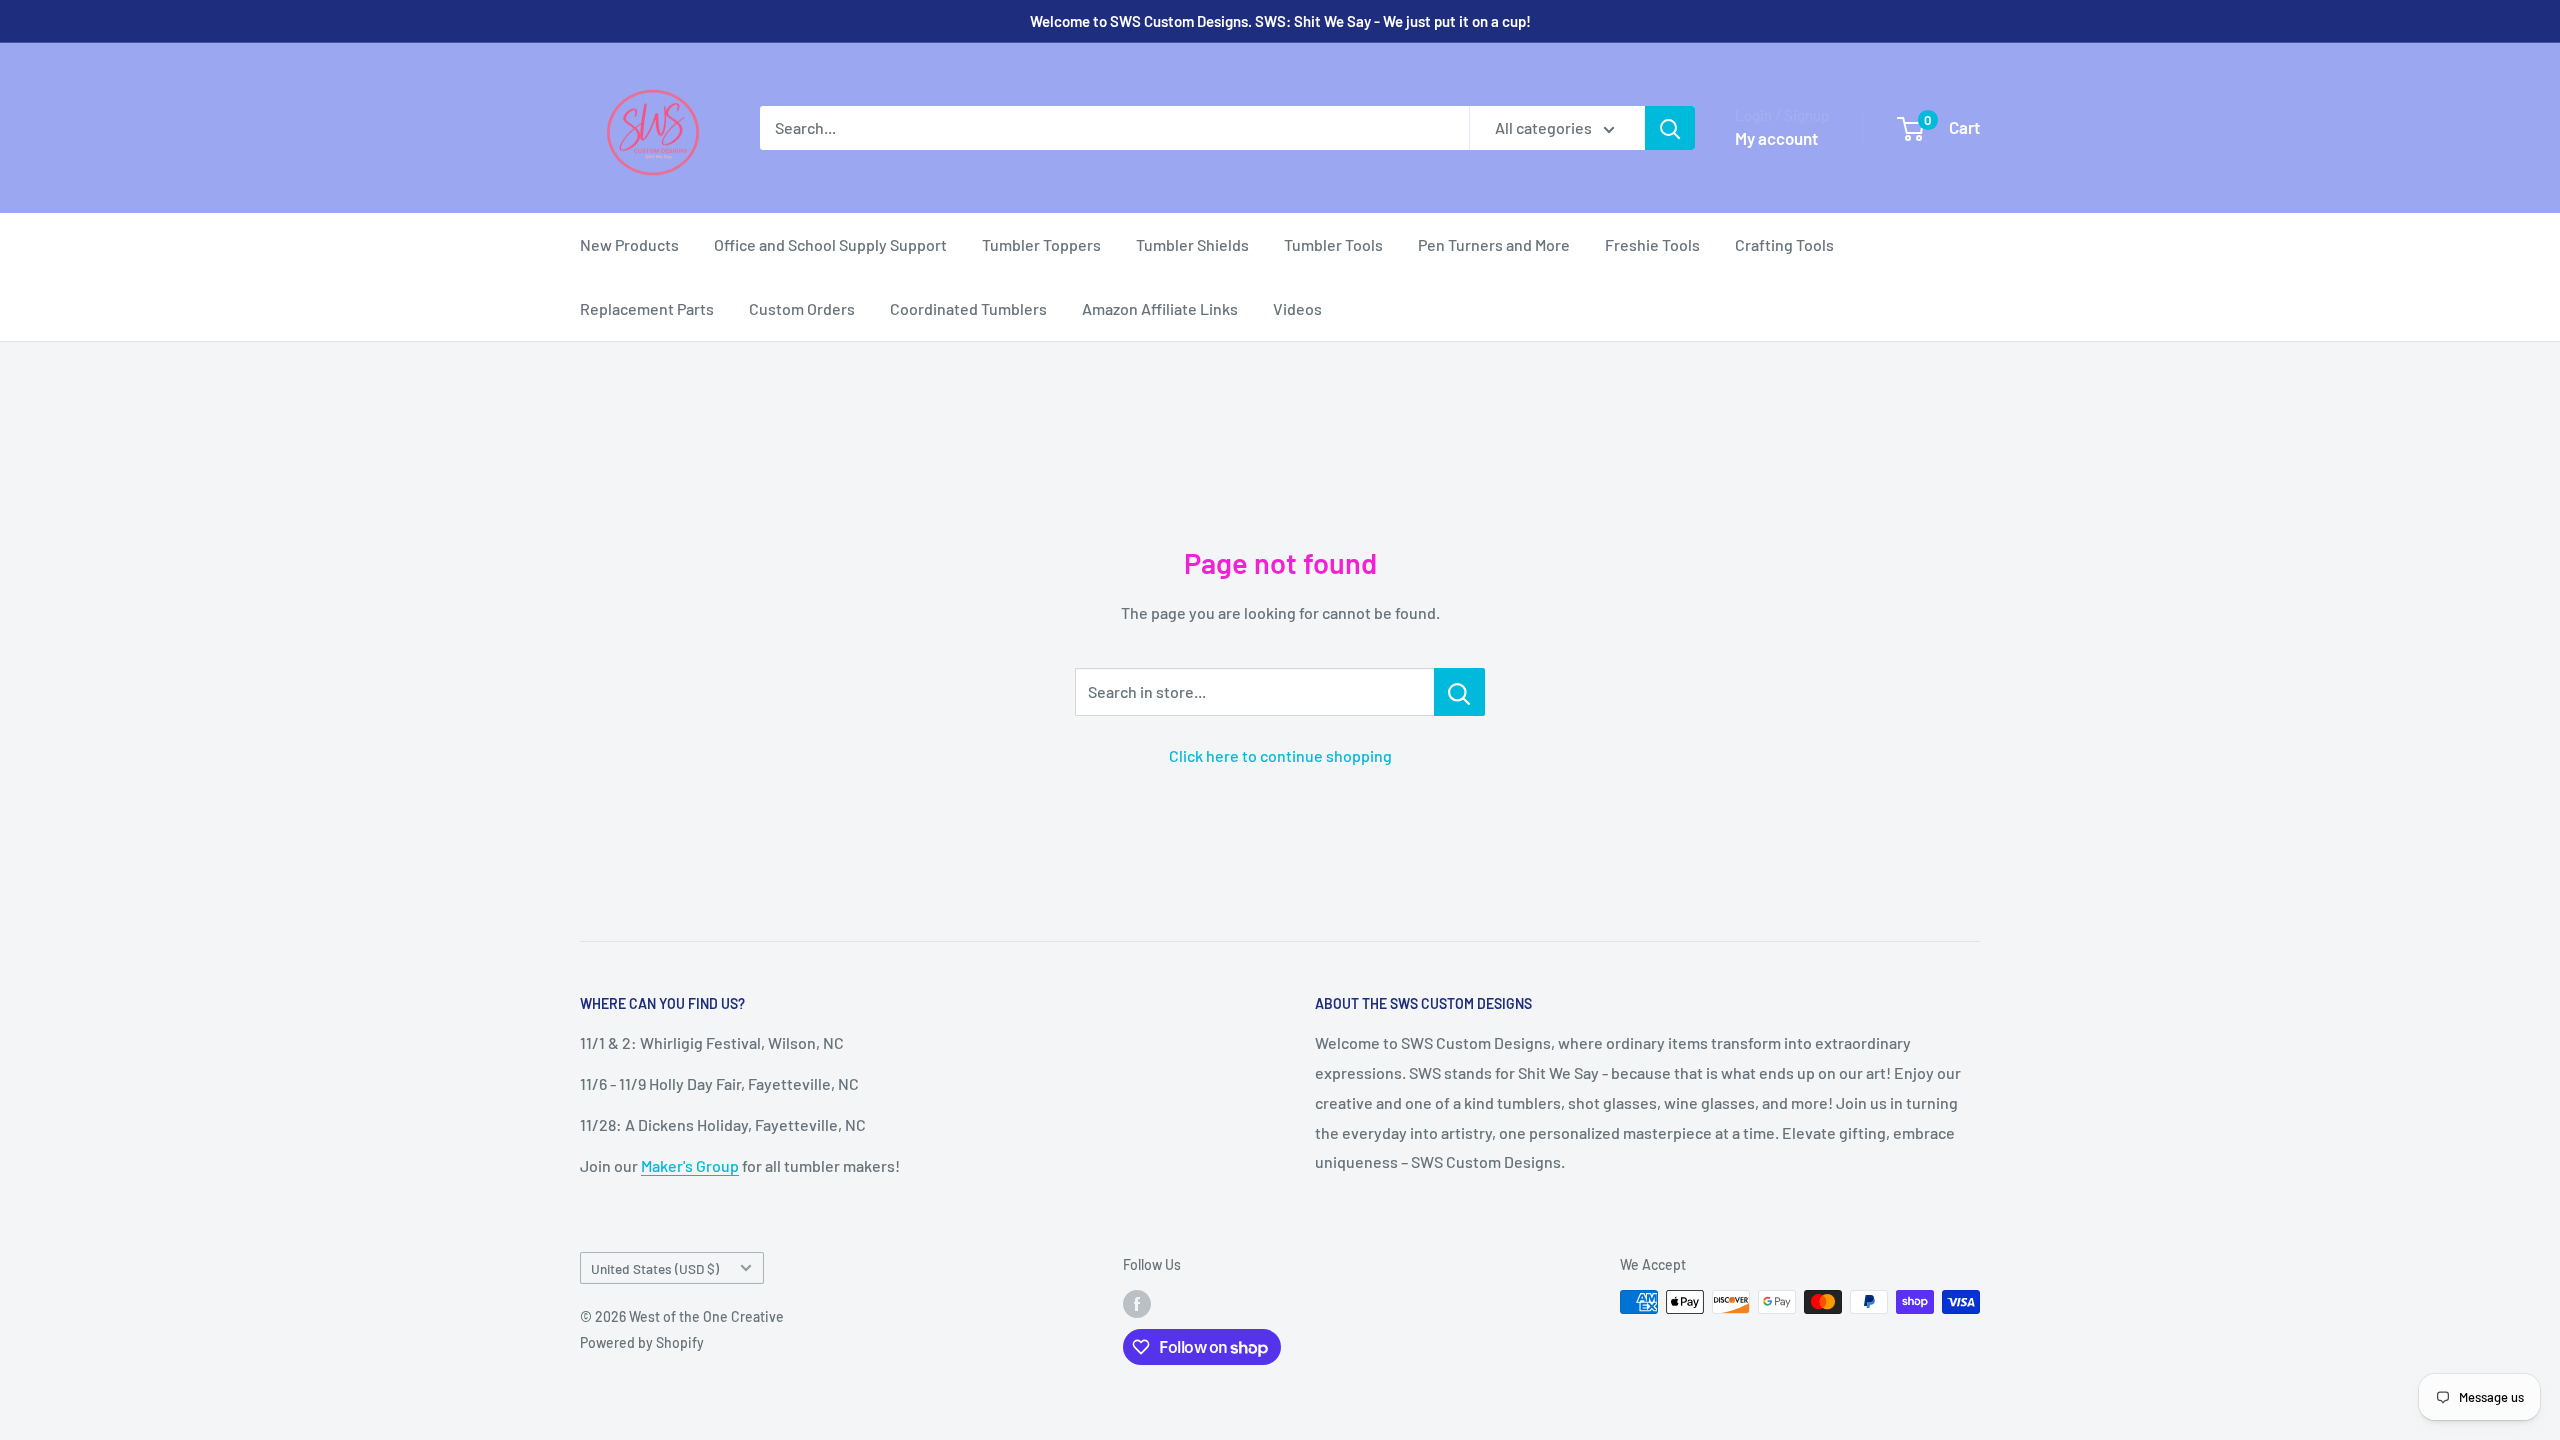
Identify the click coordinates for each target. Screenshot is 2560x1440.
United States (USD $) (655, 1268)
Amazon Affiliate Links (1160, 308)
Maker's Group (690, 1165)
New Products (629, 244)
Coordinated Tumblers (968, 308)
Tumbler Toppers (1041, 244)
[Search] (1670, 128)
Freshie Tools (1652, 244)
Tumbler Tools (1333, 244)
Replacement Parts (647, 308)
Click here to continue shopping (1280, 755)
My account (1776, 138)
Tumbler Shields (1192, 244)
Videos (1297, 308)
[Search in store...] (1459, 692)
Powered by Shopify (642, 1342)
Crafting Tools (1784, 244)
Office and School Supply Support (830, 244)
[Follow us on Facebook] (1137, 1304)
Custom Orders (802, 308)
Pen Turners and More (1494, 244)
